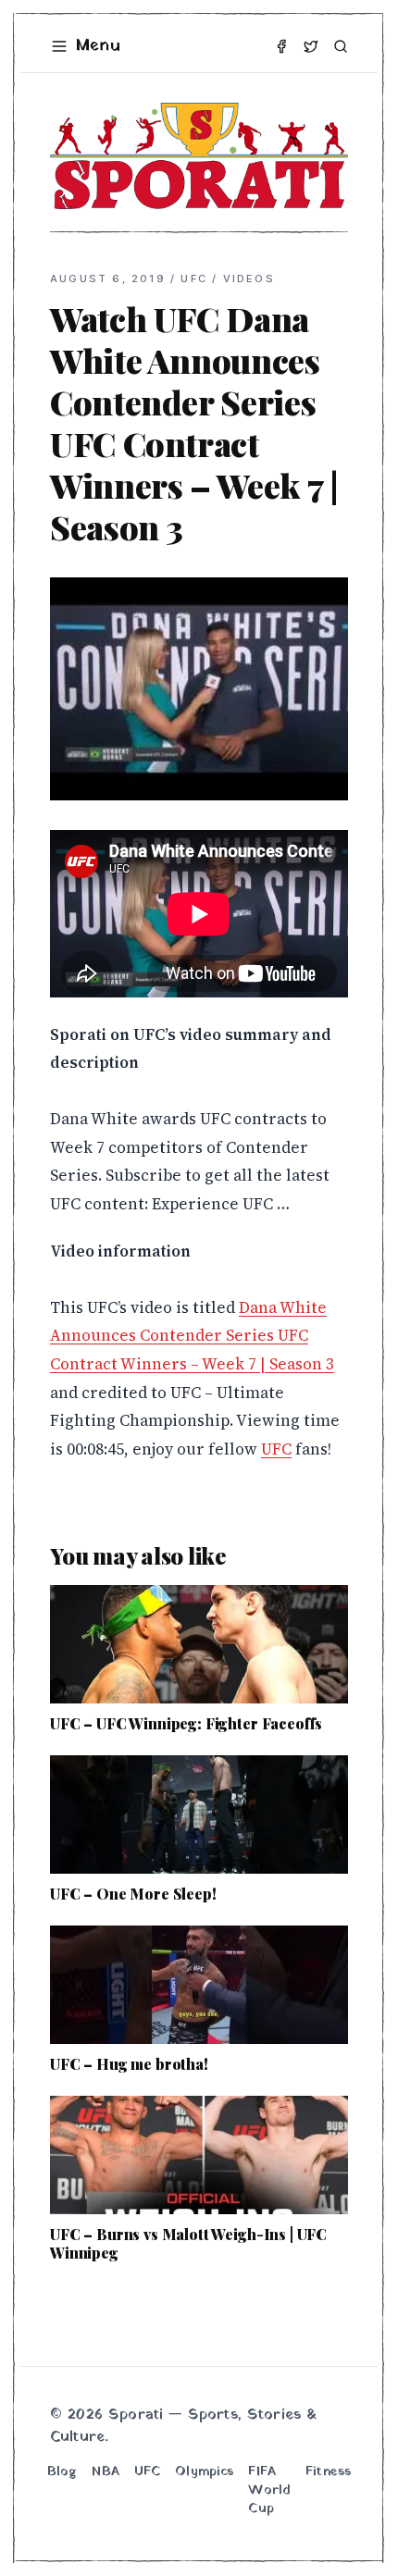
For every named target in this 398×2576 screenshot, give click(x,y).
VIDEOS (249, 279)
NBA (105, 2472)
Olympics (204, 2472)
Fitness (328, 2472)
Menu (98, 46)
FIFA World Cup (269, 2491)
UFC (194, 279)
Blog (62, 2472)
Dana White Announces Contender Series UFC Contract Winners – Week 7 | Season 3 (192, 1336)
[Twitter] (311, 46)
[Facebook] (281, 46)
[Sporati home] (199, 156)
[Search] (341, 46)
